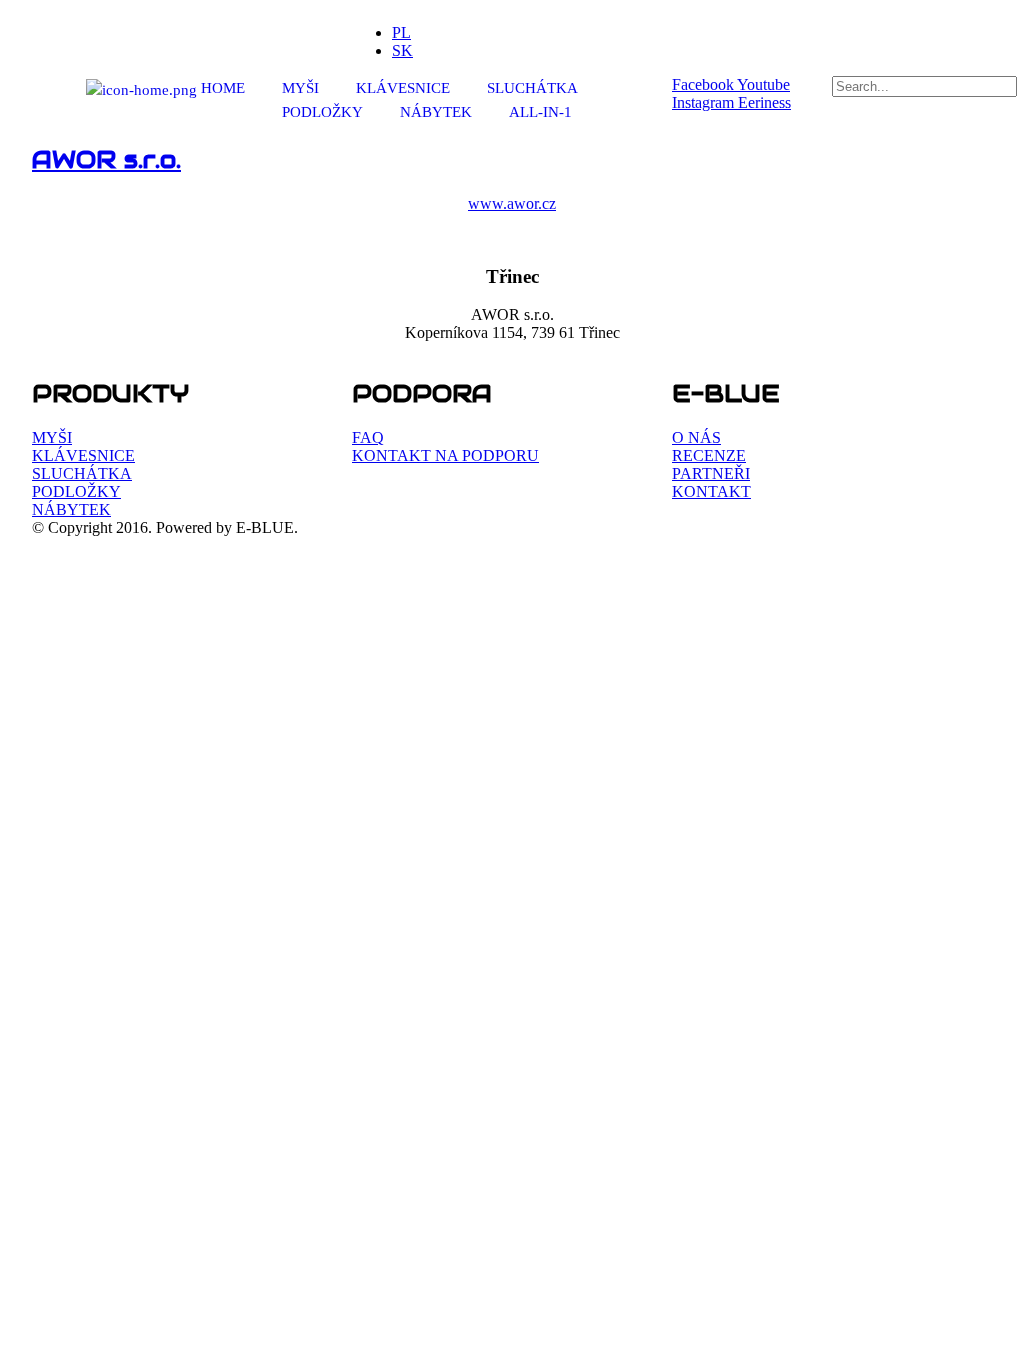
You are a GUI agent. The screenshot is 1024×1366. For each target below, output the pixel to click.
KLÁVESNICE (403, 88)
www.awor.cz (512, 203)
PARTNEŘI (711, 473)
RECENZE (709, 455)
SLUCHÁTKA (532, 88)
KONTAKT (711, 491)
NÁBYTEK (436, 112)
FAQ (368, 437)
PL (401, 32)
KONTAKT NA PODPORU (445, 455)
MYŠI (300, 88)
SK (402, 50)
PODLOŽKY (322, 112)
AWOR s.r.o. (106, 159)
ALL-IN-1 (540, 112)
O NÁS (696, 437)
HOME (221, 88)
